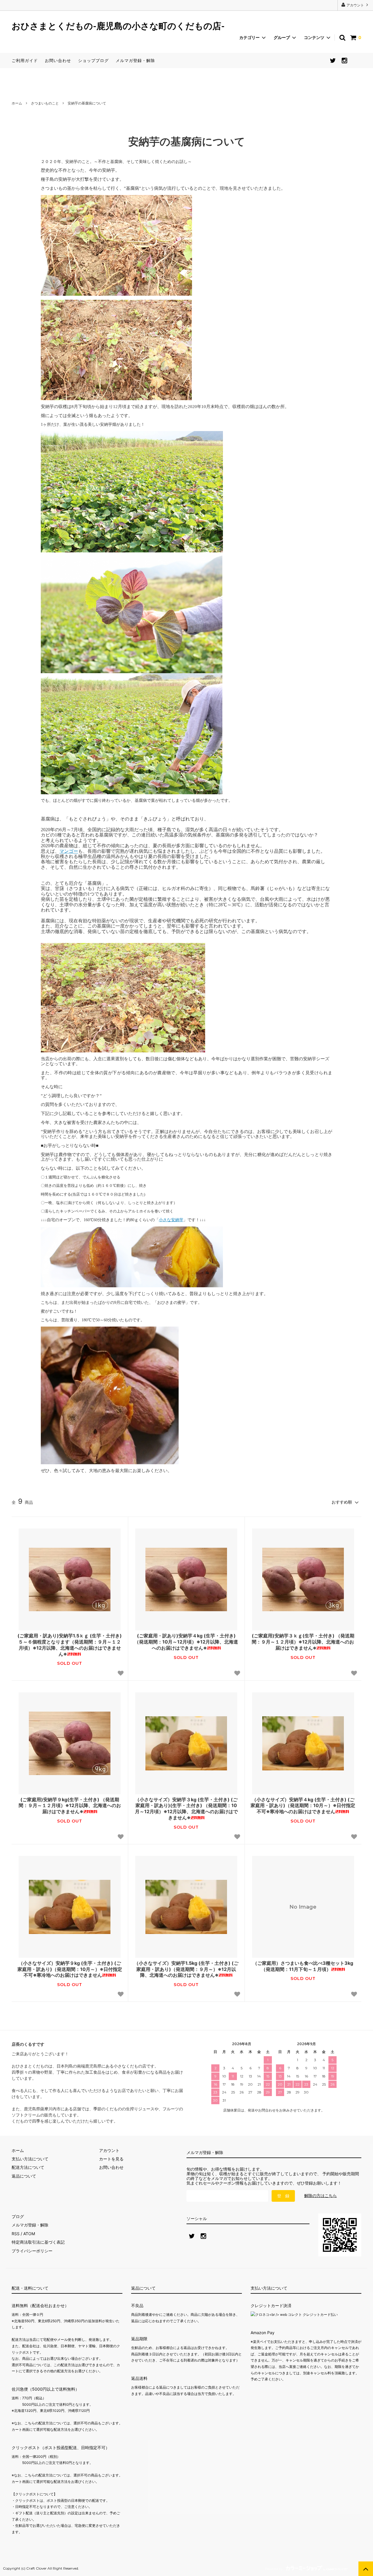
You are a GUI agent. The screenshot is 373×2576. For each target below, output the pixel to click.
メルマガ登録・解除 (135, 60)
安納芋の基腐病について (87, 103)
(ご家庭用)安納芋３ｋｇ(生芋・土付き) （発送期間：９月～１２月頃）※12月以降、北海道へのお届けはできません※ (303, 1642)
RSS (16, 2234)
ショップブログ (93, 60)
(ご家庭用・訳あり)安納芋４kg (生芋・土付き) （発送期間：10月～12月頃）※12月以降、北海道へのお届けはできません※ (186, 1642)
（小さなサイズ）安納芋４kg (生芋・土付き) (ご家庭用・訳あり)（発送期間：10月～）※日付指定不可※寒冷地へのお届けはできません (303, 1806)
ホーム (17, 103)
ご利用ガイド (25, 60)
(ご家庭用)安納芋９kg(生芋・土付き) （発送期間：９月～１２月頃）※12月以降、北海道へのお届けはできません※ (70, 1806)
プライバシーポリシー (32, 2251)
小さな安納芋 (171, 1220)
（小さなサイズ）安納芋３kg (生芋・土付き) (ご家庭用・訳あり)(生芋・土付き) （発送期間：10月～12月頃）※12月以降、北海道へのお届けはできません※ (186, 1809)
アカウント (355, 5)
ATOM (29, 2234)
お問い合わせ (58, 60)
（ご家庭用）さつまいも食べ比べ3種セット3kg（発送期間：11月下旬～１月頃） (303, 1966)
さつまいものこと (45, 103)
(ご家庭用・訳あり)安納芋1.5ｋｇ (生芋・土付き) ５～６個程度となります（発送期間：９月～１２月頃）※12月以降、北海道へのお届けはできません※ (70, 1645)
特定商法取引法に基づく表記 (38, 2242)
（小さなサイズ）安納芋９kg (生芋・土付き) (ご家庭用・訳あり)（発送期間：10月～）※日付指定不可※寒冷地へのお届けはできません (70, 1969)
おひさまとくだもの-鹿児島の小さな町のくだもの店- (118, 26)
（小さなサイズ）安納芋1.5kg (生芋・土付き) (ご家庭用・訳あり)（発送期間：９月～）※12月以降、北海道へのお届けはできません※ (186, 1969)
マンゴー (69, 851)
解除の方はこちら (321, 2195)
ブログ (18, 2216)
